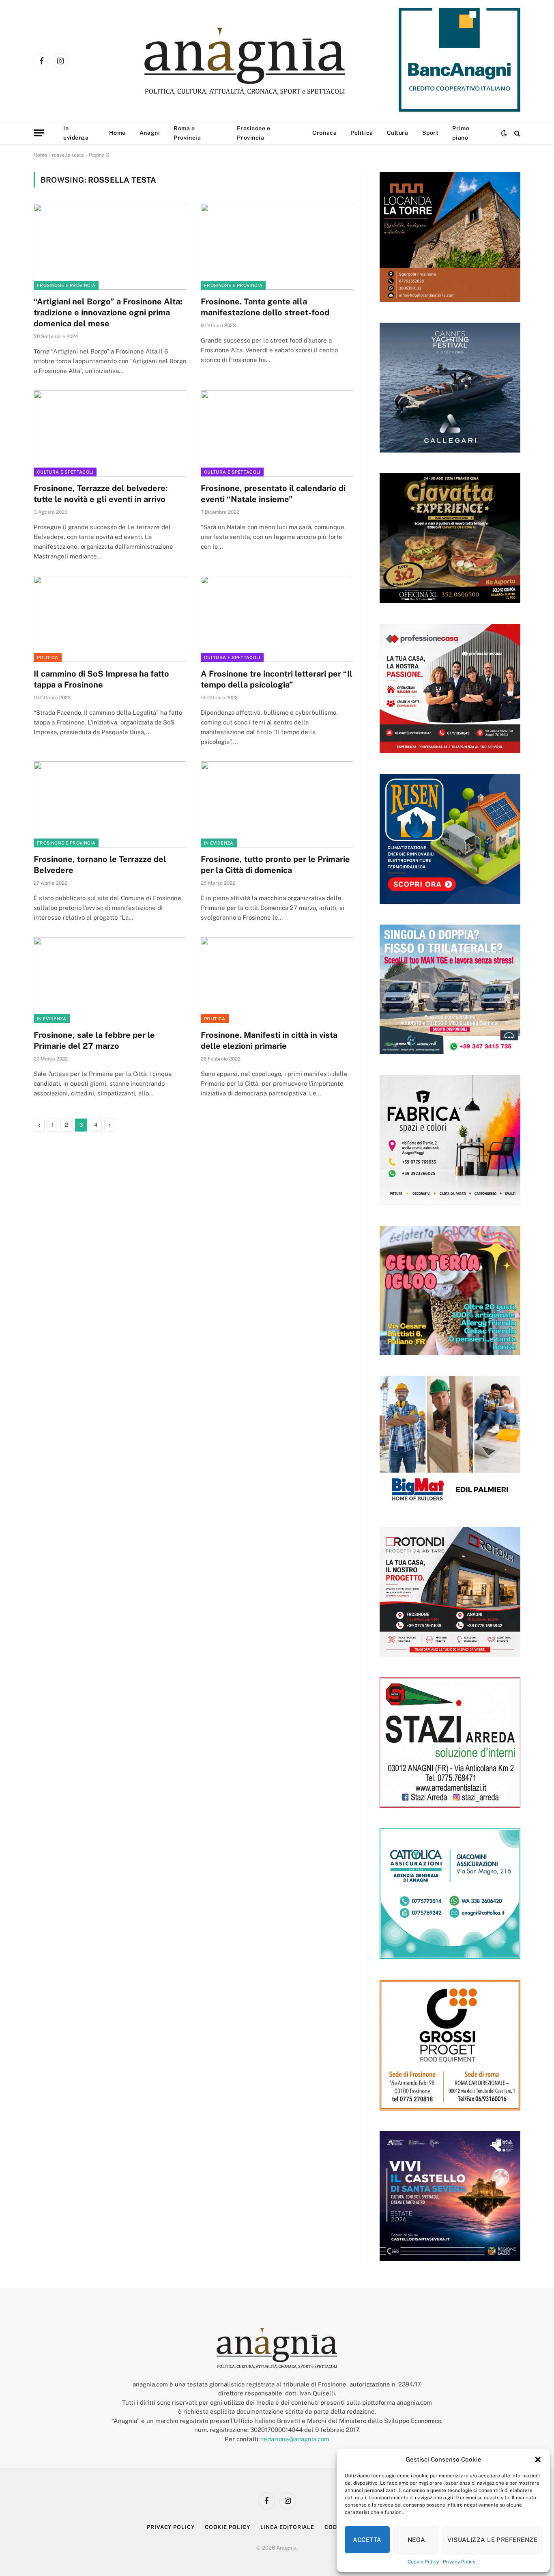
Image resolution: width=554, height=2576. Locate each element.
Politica (362, 133)
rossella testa (68, 155)
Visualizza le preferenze (492, 2540)
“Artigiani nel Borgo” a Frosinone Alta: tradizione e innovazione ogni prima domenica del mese (108, 313)
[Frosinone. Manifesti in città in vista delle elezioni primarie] (277, 980)
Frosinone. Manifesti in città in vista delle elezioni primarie (269, 1040)
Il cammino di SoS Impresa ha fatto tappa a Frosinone (101, 679)
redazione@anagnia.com (295, 2439)
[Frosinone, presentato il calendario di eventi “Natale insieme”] (277, 433)
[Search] (516, 133)
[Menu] (39, 133)
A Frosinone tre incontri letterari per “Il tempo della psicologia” (277, 679)
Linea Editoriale (288, 2527)
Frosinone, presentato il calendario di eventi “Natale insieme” (273, 494)
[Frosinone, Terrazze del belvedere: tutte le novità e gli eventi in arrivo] (110, 433)
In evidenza (76, 133)
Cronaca (324, 133)
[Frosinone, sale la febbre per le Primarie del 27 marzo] (110, 980)
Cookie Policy (423, 2562)
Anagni (150, 133)
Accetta (367, 2540)
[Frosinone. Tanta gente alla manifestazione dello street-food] (277, 247)
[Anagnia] (268, 61)
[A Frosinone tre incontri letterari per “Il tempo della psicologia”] (277, 619)
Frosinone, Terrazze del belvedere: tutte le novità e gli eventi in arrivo (101, 494)
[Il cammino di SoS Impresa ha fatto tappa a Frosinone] (110, 619)
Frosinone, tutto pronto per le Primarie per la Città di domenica (275, 865)
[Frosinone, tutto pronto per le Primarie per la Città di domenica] (277, 804)
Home (117, 133)
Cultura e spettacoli (65, 472)
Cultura (398, 133)
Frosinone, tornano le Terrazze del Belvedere (100, 865)
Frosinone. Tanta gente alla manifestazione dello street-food (265, 307)
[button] (538, 2460)
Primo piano (461, 133)
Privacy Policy (459, 2562)
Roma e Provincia (187, 133)
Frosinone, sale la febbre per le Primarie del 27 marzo (94, 1040)
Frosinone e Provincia (253, 133)
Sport (431, 133)
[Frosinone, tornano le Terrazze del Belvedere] (110, 804)
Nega (417, 2540)
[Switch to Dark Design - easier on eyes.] (504, 133)
